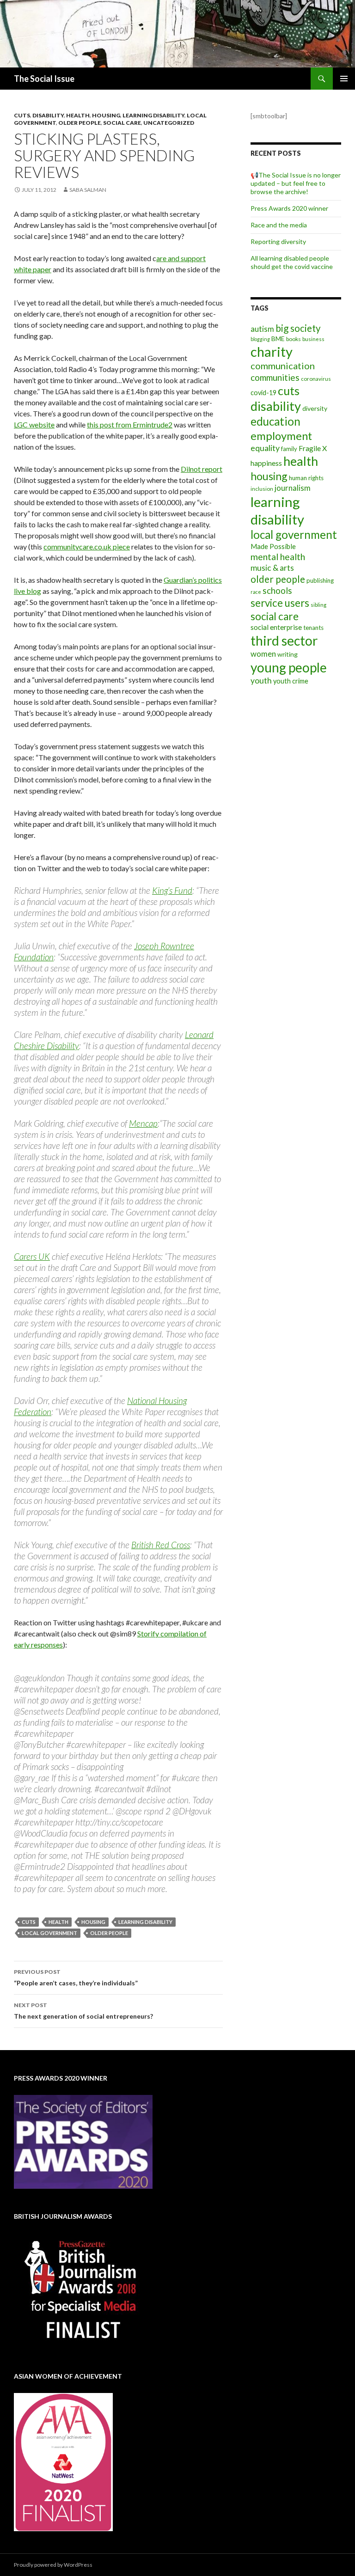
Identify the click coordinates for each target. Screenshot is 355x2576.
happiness (266, 463)
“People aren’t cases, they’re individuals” (76, 1978)
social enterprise (276, 627)
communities (275, 377)
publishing (320, 580)
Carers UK (32, 1256)
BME (278, 339)
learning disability (145, 1922)
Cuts (22, 115)
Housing (106, 115)
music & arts (272, 568)
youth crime (291, 681)
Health (78, 115)
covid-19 (263, 393)
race (256, 592)
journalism (293, 488)
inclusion (262, 489)
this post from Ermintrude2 (130, 424)
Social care (122, 123)
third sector (284, 641)
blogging (260, 339)
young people (289, 667)
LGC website (34, 424)
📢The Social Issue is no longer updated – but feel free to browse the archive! (296, 183)
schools (277, 591)
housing (93, 1922)
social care (275, 616)
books (294, 339)
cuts (29, 1922)
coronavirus (316, 379)
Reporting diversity (278, 241)
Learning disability (153, 115)
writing (288, 654)
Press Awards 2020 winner (289, 208)
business (313, 339)
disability (276, 406)
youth (261, 681)
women (263, 654)
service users (280, 603)
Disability (48, 115)
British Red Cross (161, 1545)
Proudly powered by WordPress (53, 2565)
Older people (80, 123)
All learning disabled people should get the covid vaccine (292, 262)
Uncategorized (169, 123)
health (58, 1922)
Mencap (143, 1123)
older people (109, 1933)
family (289, 449)
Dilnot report (202, 469)
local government (49, 1933)
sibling (318, 605)
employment (281, 436)
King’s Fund (172, 890)
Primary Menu (344, 79)
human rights (306, 478)
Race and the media (279, 225)
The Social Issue (44, 79)
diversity (315, 408)
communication (283, 366)
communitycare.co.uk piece (87, 546)
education (275, 421)
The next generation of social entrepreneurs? (83, 2011)
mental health (278, 557)
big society (298, 328)
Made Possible (273, 546)
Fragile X (313, 448)
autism (262, 329)
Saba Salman (88, 190)
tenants (313, 628)
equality (265, 448)
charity (272, 351)
